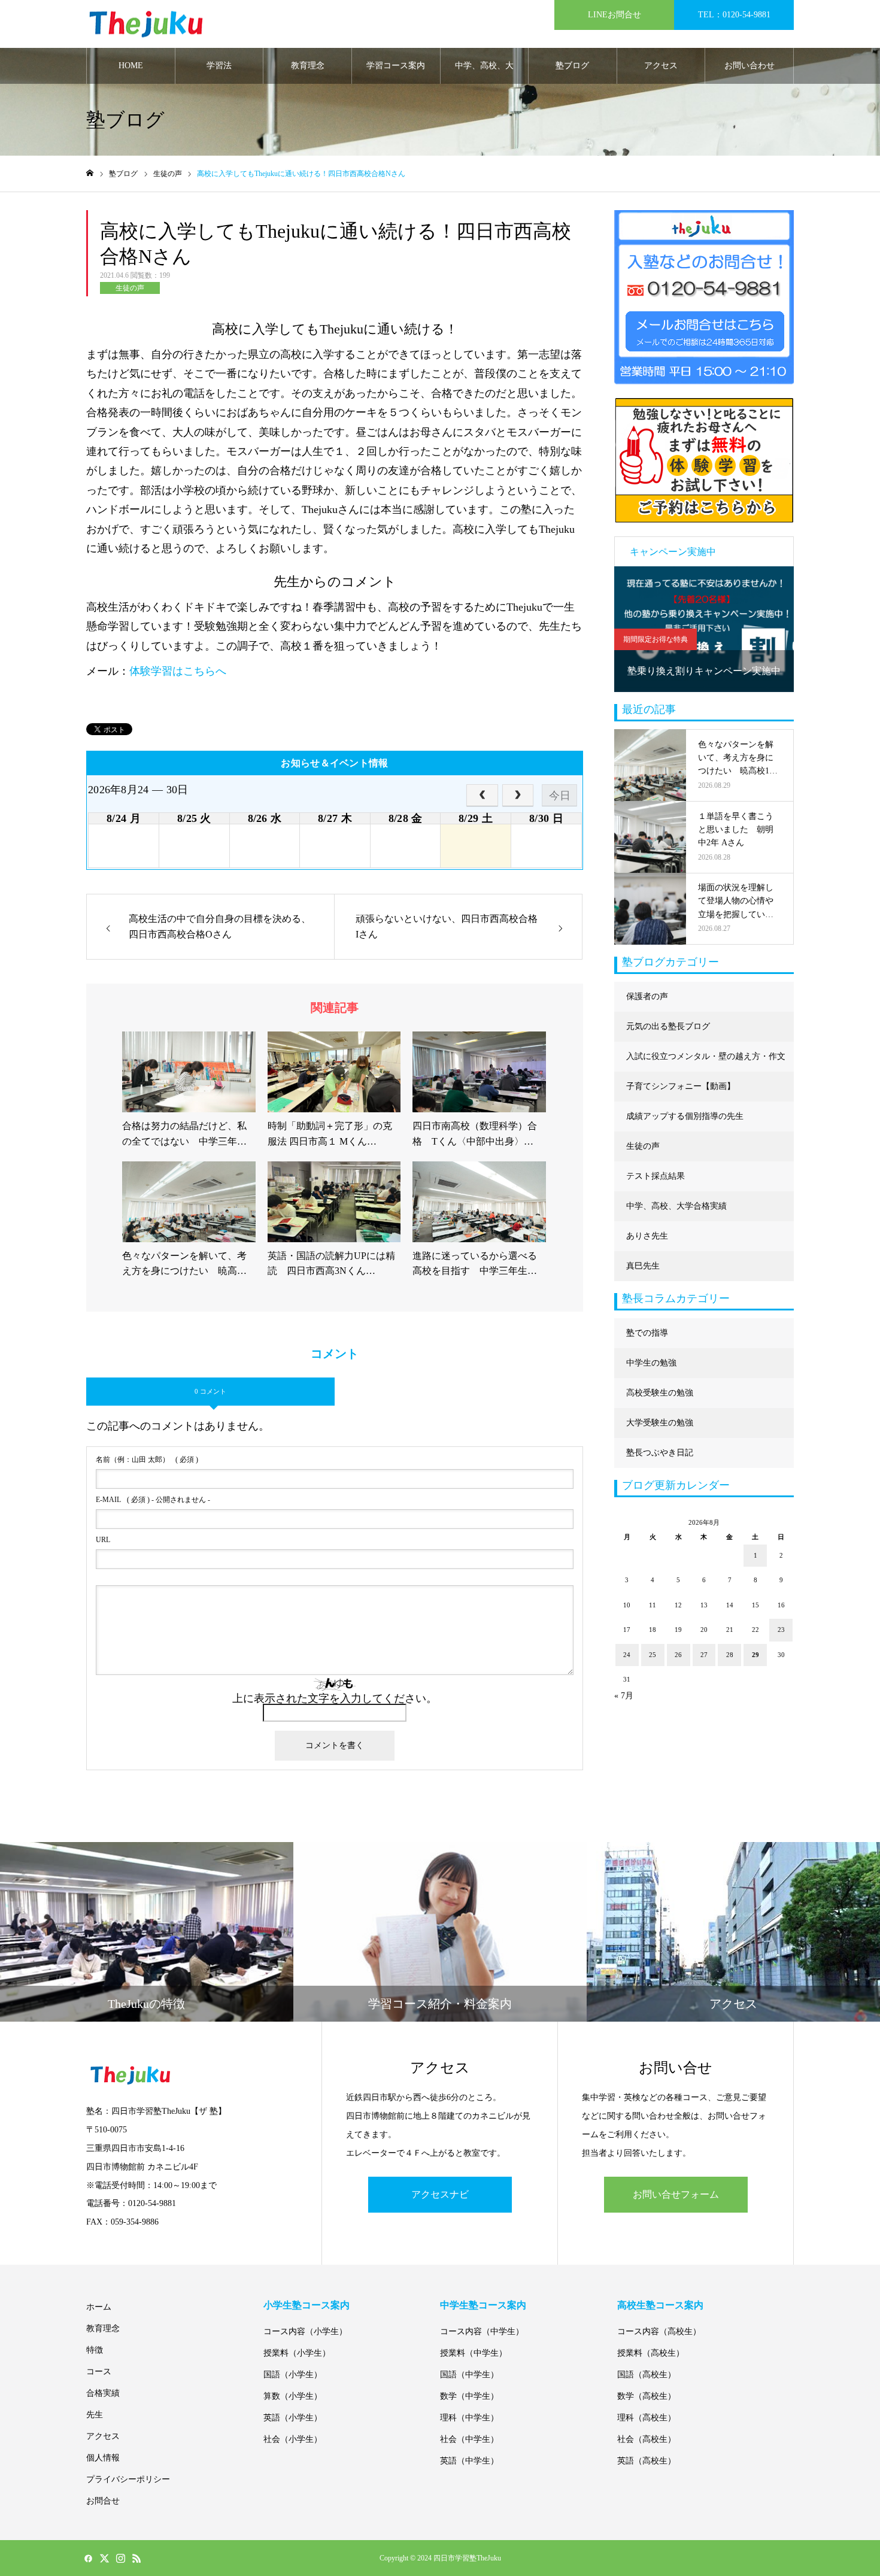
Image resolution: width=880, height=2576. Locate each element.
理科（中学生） (469, 2418)
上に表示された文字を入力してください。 (335, 1698)
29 (755, 1655)
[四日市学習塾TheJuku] (146, 24)
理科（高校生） (647, 2418)
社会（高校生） (647, 2439)
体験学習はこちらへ (178, 671)
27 (704, 1655)
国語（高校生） (647, 2375)
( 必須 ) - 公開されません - (153, 1500)
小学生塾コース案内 (307, 2305)
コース (99, 2372)
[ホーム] (90, 173)
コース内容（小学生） (305, 2331)
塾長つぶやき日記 (660, 1453)
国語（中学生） (469, 2375)
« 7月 (624, 1696)
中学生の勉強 (651, 1363)
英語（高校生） (647, 2461)
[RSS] (136, 2558)
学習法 (219, 66)
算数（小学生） (293, 2396)
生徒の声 (130, 288)
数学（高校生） (647, 2396)
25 (653, 1655)
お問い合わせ (749, 66)
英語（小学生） (293, 2418)
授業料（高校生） (651, 2353)
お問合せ (103, 2501)
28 (730, 1655)
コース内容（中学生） (482, 2331)
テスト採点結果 (656, 1176)
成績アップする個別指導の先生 (685, 1116)
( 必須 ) (147, 1460)
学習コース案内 (396, 66)
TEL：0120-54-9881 (734, 15)
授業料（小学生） (297, 2353)
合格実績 (103, 2393)
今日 (560, 796)
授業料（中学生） (474, 2353)
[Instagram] (120, 2558)
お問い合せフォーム (676, 2194)
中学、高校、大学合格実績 (484, 72)
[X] (104, 2558)
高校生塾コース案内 (660, 2305)
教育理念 (308, 66)
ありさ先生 (647, 1236)
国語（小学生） (293, 2375)
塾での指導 (647, 1333)
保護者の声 (647, 996)
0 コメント (210, 1391)
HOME (131, 66)
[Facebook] (88, 2558)
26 (678, 1655)
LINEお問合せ (615, 15)
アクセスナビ (440, 2194)
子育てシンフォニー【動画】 (681, 1086)
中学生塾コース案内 (483, 2305)
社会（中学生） (469, 2439)
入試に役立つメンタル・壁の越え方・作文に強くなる (706, 1062)
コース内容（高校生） (659, 2331)
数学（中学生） (469, 2396)
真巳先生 (643, 1266)
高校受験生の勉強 (660, 1393)
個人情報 (103, 2458)
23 (781, 1630)
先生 (95, 2415)
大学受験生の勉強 (660, 1423)
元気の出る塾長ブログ (668, 1026)
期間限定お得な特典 (656, 639)
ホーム (99, 2307)
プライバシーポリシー (128, 2479)
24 (627, 1655)
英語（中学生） (469, 2461)
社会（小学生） (293, 2439)
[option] (704, 629)
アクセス (661, 66)
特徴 (95, 2350)
